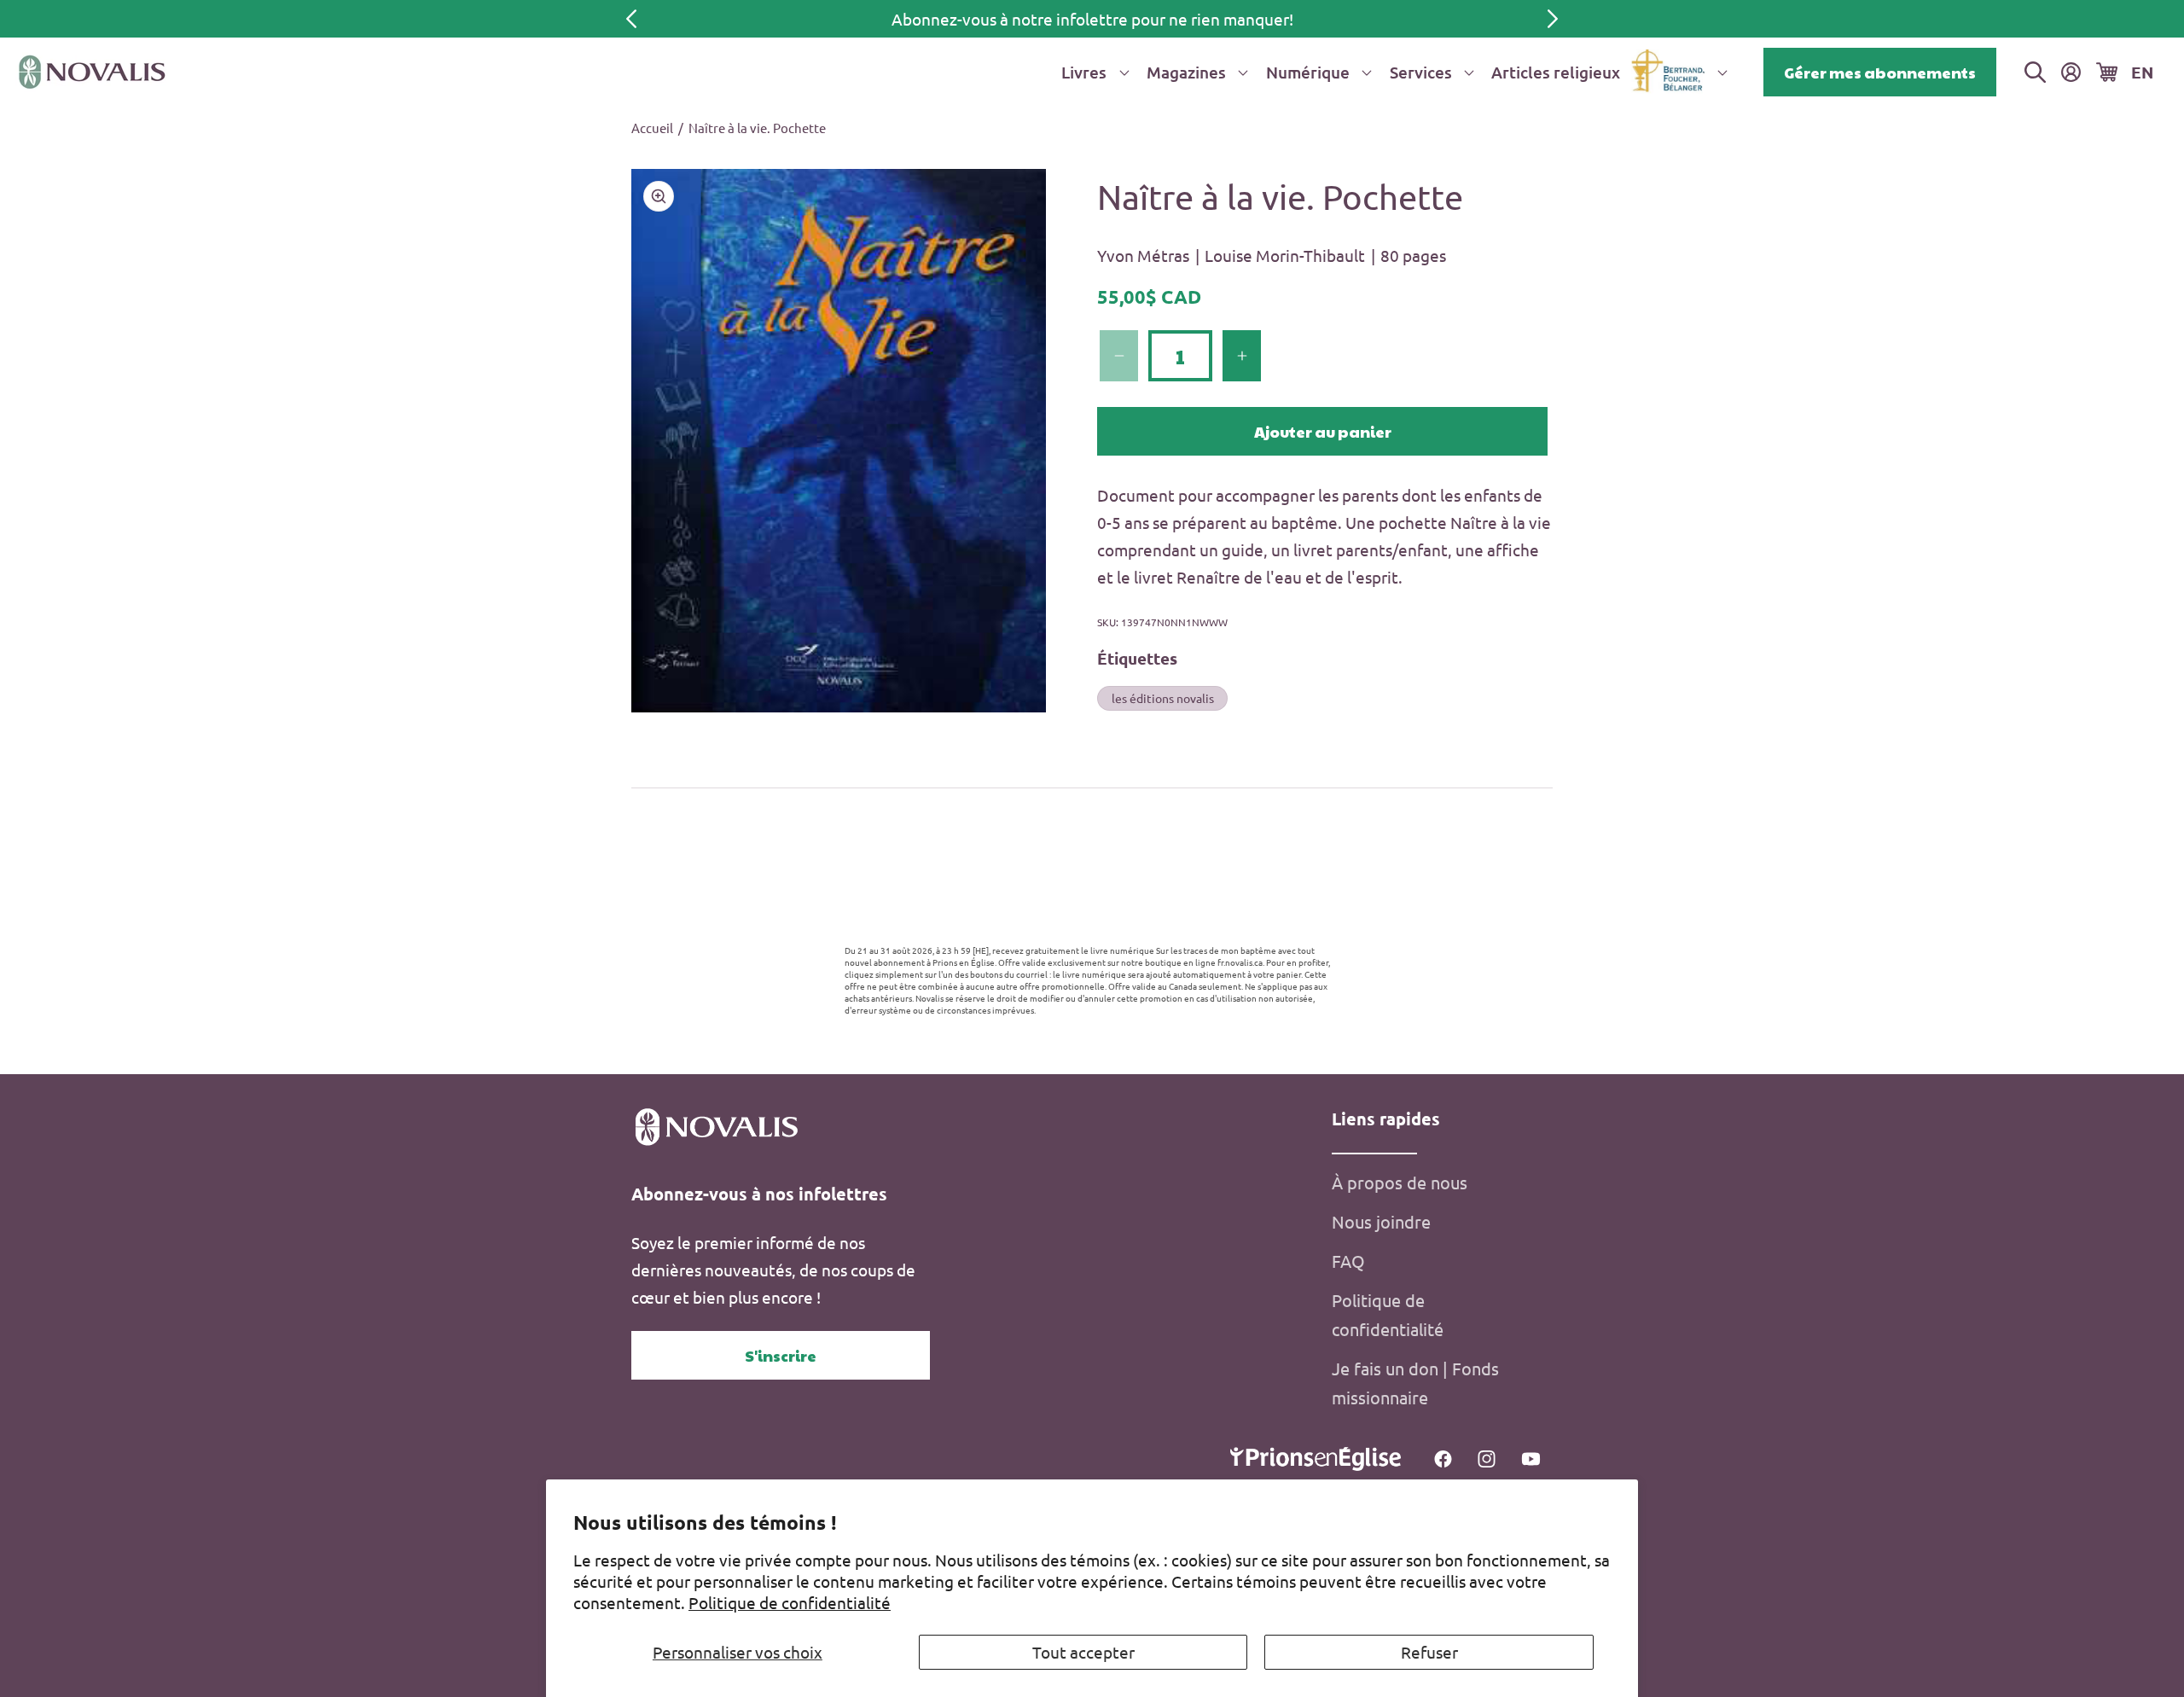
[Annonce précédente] (631, 19)
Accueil (652, 128)
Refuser (1429, 1652)
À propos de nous (1400, 1182)
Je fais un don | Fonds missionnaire (1415, 1383)
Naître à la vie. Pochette (757, 128)
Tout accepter (1083, 1652)
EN (2142, 72)
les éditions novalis (1163, 697)
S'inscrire (781, 1355)
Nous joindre (1381, 1221)
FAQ (1348, 1261)
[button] (1092, 72)
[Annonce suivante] (1553, 19)
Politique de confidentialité (790, 1602)
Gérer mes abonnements (1880, 72)
